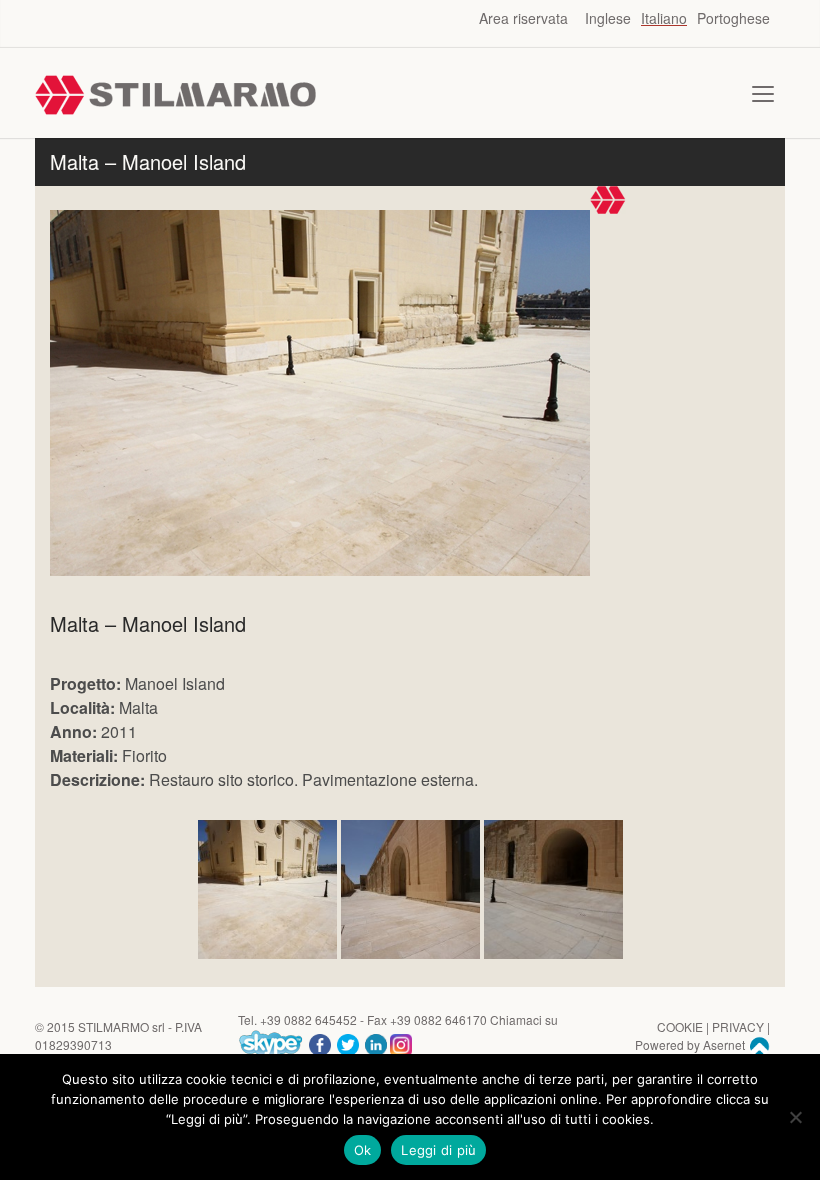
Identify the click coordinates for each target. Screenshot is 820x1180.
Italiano (664, 18)
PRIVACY (738, 1026)
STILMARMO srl (121, 1026)
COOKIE (680, 1026)
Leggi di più (438, 1150)
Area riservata (523, 18)
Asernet (725, 1044)
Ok (363, 1150)
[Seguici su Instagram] (401, 1042)
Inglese (608, 18)
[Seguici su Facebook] (320, 1042)
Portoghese (733, 18)
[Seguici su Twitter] (348, 1042)
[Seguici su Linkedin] (376, 1042)
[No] (795, 1117)
